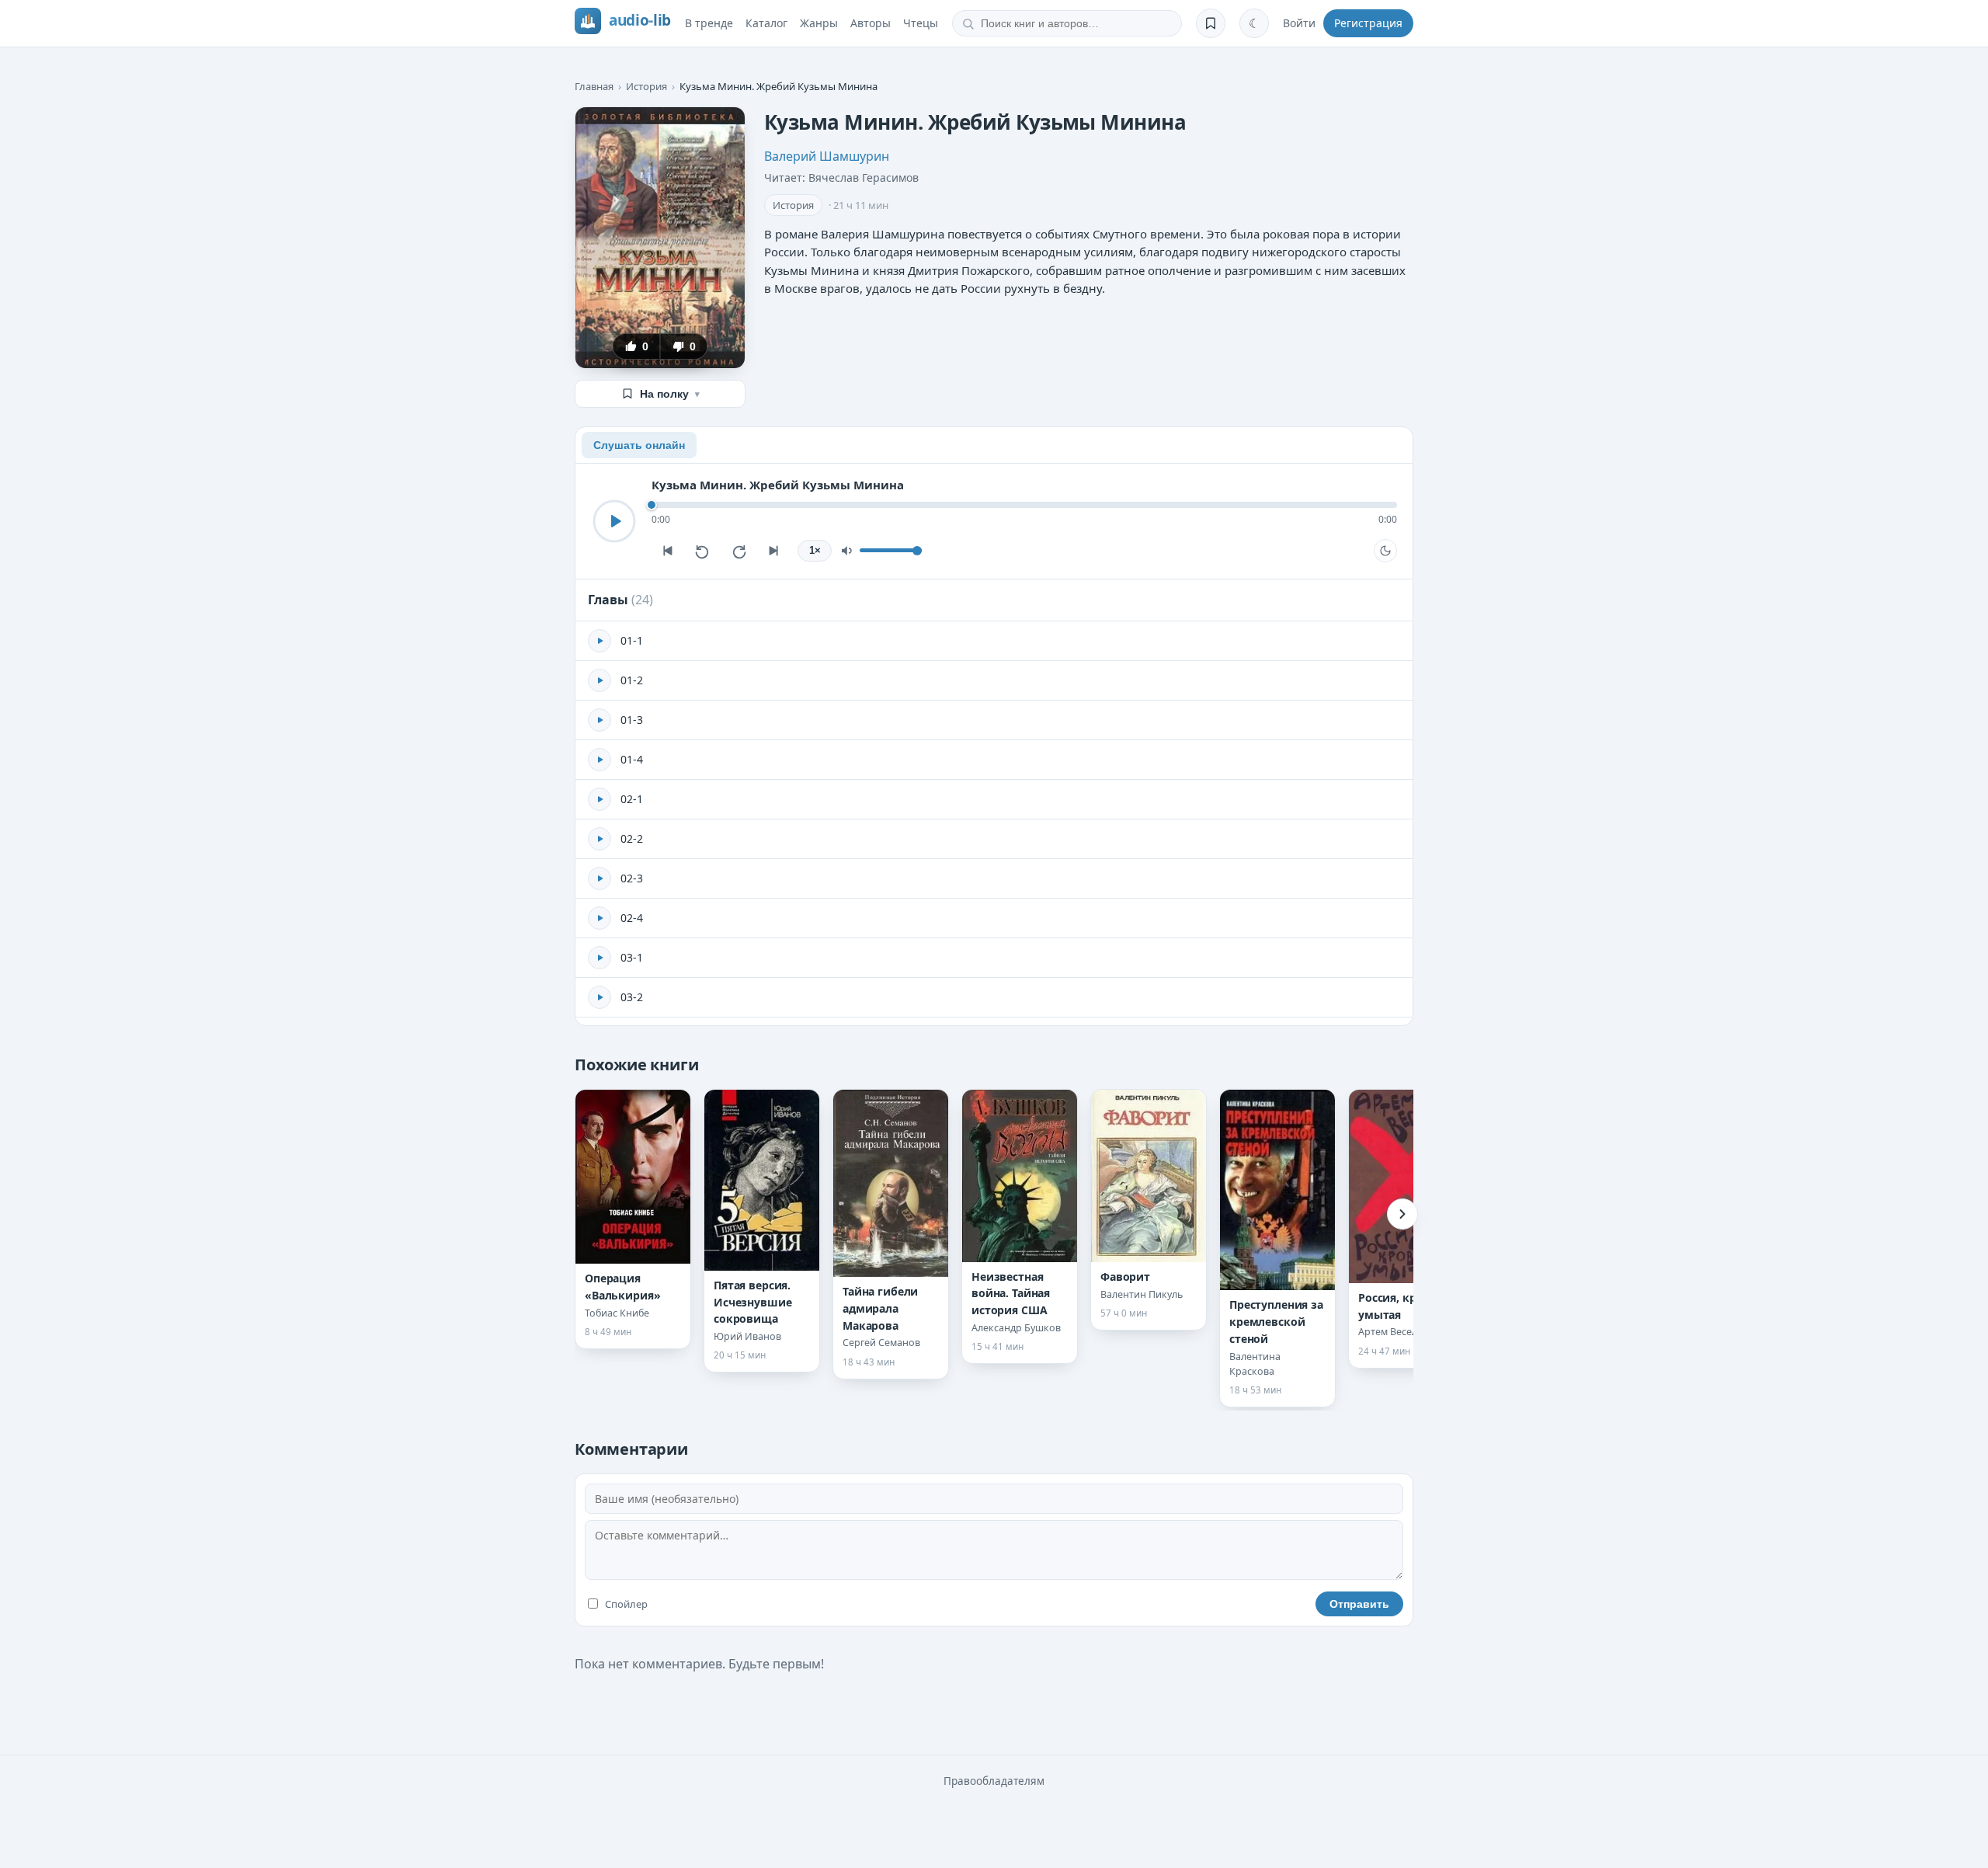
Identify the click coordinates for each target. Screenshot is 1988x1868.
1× (815, 551)
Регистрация (1368, 23)
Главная (594, 86)
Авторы (871, 23)
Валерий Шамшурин (827, 156)
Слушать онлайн (639, 445)
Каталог (766, 23)
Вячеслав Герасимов (864, 177)
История (646, 86)
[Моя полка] (1211, 23)
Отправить (1359, 1604)
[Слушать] (614, 521)
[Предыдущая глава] (667, 551)
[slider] (1024, 505)
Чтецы (921, 23)
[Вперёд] (1402, 1214)
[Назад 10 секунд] (703, 551)
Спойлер (626, 1604)
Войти (1299, 23)
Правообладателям (994, 1781)
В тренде (709, 23)
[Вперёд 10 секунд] (739, 551)
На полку (670, 394)
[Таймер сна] (1385, 551)
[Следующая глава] (774, 551)
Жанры (819, 23)
